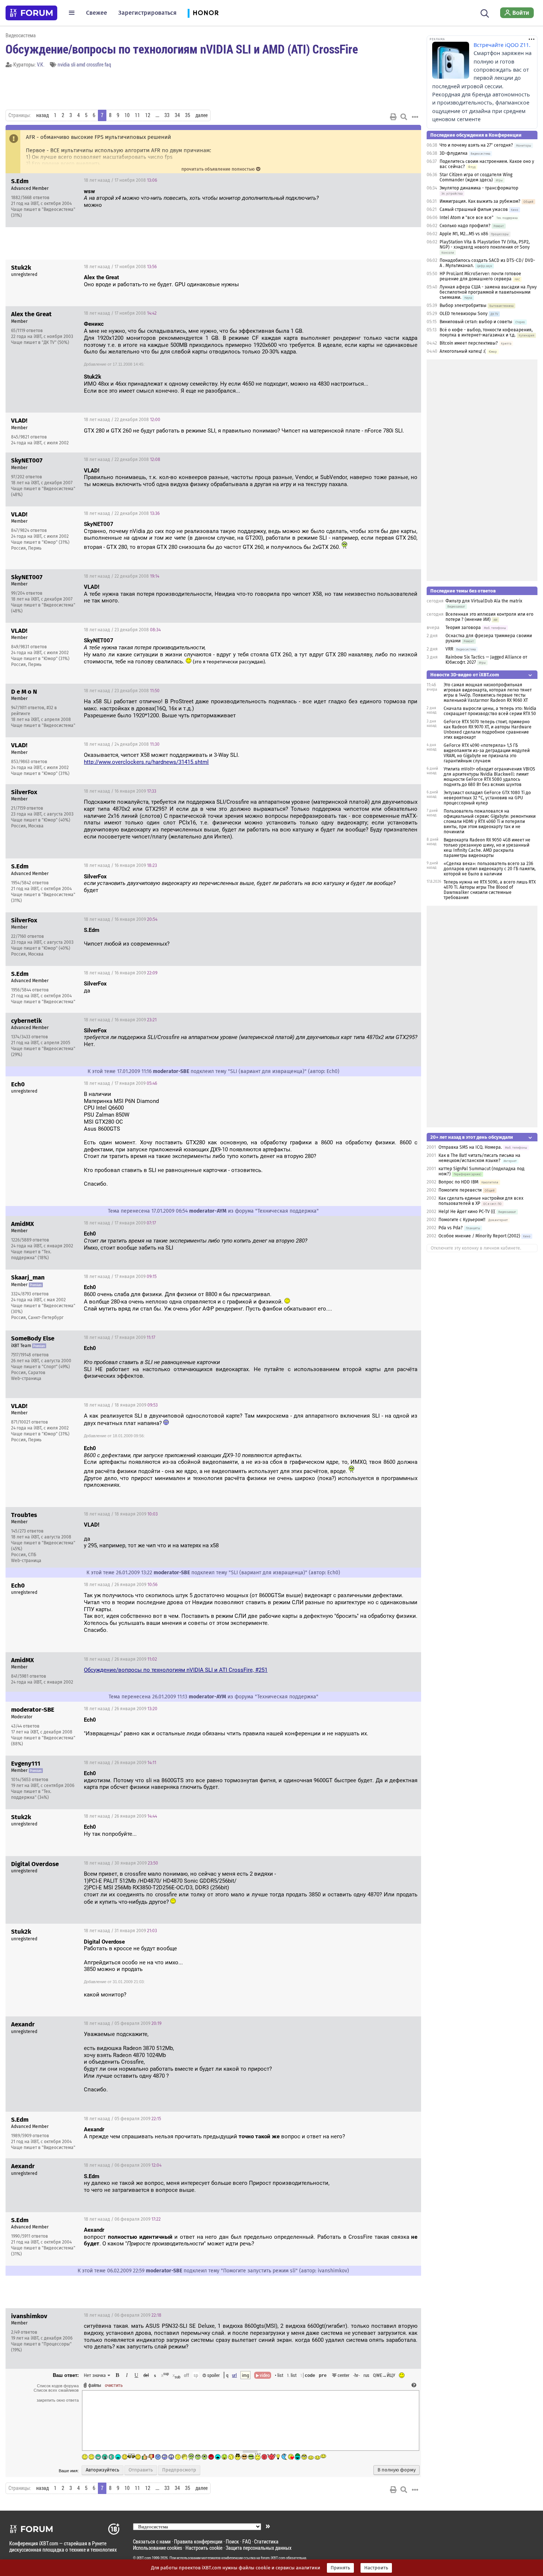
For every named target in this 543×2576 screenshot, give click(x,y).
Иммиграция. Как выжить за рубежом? (480, 201)
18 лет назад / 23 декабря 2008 (122, 630)
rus (366, 2375)
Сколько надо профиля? (465, 226)
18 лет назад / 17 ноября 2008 (120, 180)
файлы (95, 2385)
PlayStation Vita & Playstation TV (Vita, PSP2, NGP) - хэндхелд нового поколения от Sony (485, 245)
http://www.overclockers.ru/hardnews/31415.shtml (146, 762)
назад (42, 115)
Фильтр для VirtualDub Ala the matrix (484, 601)
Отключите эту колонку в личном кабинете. (476, 1248)
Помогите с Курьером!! (462, 1220)
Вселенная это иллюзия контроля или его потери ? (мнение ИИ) (489, 617)
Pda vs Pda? (451, 1228)
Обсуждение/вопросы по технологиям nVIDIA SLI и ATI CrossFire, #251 (176, 1670)
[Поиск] (485, 13)
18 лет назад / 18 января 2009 (121, 1405)
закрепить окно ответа (58, 2400)
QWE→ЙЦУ (384, 2375)
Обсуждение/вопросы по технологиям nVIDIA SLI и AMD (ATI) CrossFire (182, 49)
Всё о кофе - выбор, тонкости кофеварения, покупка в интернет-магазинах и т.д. (486, 332)
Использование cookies (158, 2548)
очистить (114, 2385)
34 (177, 115)
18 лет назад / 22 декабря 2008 (122, 420)
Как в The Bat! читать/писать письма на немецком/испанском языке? (479, 1158)
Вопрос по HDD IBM (459, 1182)
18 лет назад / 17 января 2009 (120, 1083)
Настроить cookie (204, 2548)
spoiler (213, 2375)
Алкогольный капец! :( (463, 351)
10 (127, 115)
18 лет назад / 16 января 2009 (120, 791)
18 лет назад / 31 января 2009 (120, 1931)
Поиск (232, 2541)
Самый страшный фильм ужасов (474, 209)
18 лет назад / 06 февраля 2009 (123, 2165)
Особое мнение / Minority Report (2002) (479, 1236)
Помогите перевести (460, 1190)
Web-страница (26, 1378)
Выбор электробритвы (463, 305)
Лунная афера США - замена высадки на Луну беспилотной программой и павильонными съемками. (488, 292)
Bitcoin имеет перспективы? (469, 343)
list (292, 2375)
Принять (340, 2568)
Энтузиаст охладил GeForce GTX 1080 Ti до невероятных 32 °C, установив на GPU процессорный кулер (487, 798)
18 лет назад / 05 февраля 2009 (123, 2023)
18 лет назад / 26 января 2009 (121, 1585)
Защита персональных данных (259, 2548)
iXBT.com (144, 2558)
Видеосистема (21, 35)
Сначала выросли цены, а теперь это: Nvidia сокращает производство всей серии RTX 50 (490, 711)
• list (279, 2375)
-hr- (356, 2375)
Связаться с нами (152, 2541)
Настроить (376, 2568)
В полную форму (397, 2470)
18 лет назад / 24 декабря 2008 (122, 744)
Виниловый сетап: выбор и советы (476, 322)
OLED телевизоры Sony (464, 314)
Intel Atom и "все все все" (467, 218)
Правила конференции (198, 2541)
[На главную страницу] (31, 13)
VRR (449, 649)
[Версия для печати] (393, 117)
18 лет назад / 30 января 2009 (121, 1863)
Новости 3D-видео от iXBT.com (465, 675)
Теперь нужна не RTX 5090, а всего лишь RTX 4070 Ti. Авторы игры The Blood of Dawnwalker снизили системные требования (490, 890)
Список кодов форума (58, 2386)
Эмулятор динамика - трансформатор (479, 188)
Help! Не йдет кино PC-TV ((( (467, 1212)
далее (202, 115)
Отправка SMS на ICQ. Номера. (470, 1147)
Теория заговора (463, 628)
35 (188, 115)
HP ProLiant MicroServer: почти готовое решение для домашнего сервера (480, 276)
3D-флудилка (454, 153)
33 (167, 115)
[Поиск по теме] (404, 117)
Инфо (387, 180)
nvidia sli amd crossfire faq (84, 64)
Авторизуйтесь (103, 2470)
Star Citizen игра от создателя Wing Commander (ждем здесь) (476, 177)
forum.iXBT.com (273, 2558)
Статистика (266, 2541)
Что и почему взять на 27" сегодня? (476, 145)
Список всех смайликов (56, 2390)
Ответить (406, 180)
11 (137, 115)
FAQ (247, 2541)
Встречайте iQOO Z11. (502, 45)
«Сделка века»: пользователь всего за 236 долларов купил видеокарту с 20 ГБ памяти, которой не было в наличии (490, 869)
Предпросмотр (179, 2470)
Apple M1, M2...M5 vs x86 (464, 234)
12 (148, 115)
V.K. (41, 64)
